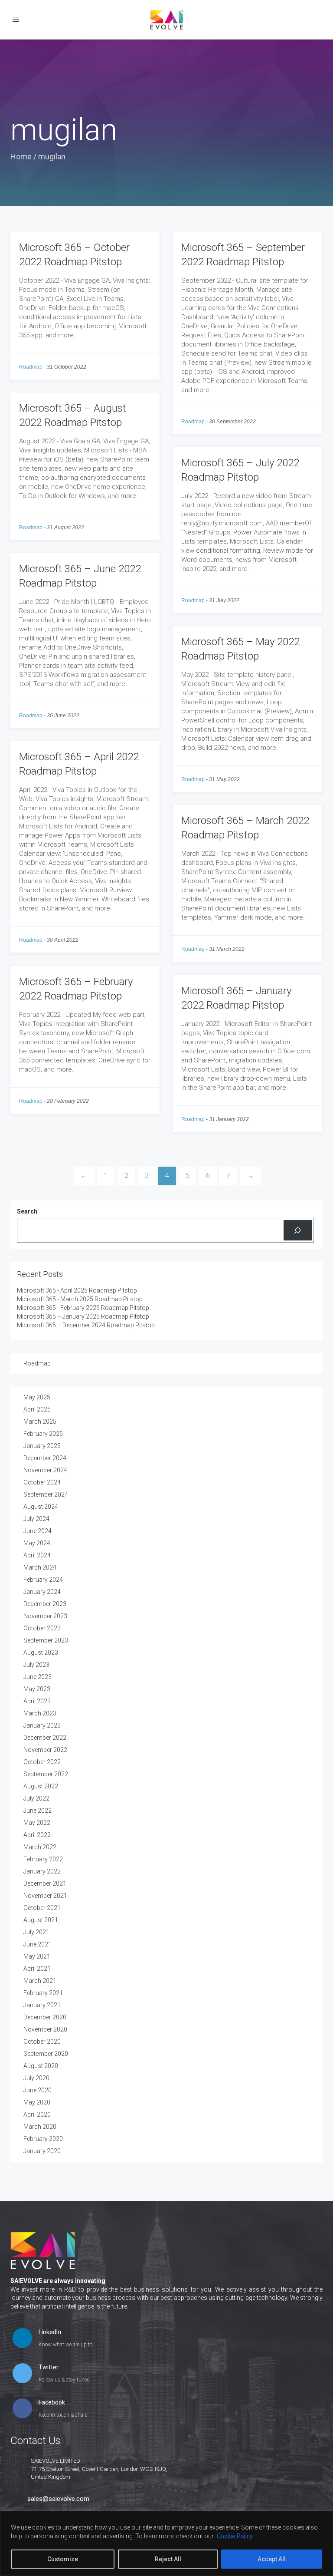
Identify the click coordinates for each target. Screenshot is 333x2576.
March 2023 (40, 1713)
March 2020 (40, 2127)
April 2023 (37, 1701)
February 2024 (43, 1580)
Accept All (272, 2559)
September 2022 (46, 1774)
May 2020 (37, 2102)
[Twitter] (22, 2374)
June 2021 (38, 1944)
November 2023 (45, 1616)
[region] (166, 2543)
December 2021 (45, 1883)
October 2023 (42, 1628)
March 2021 (40, 1981)
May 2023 (37, 1689)
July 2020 (36, 2078)
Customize (63, 2559)
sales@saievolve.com (58, 2499)
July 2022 (36, 1798)
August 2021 (41, 1920)
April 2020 (37, 2114)
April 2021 (37, 1969)
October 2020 (42, 2042)
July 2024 (36, 1519)
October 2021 (42, 1908)
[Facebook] (22, 2409)
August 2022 (41, 1786)
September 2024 (46, 1494)
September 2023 (46, 1640)
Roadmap (31, 367)
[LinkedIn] (22, 2339)
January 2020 (42, 2151)
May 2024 (37, 1543)
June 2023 (38, 1677)
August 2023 (41, 1652)
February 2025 (43, 1434)
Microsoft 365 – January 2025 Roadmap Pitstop (83, 1316)
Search (27, 1211)
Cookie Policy (235, 2536)
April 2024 (37, 1555)
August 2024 (41, 1507)
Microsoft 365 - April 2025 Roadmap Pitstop (77, 1290)
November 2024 (45, 1470)
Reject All (168, 2559)
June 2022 (38, 1811)
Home (21, 157)
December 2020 (45, 2017)
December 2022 (45, 1738)
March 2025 (40, 1422)
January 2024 (42, 1592)
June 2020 (38, 2090)
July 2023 (36, 1665)
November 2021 (45, 1896)
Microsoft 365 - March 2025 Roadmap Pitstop (80, 1299)
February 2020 (43, 2139)
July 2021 (36, 1932)
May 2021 (37, 1956)
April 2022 (37, 1835)
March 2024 (40, 1567)
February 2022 (43, 1859)
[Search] (298, 1230)
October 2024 (42, 1482)
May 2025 (37, 1397)
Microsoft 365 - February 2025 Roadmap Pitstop (83, 1308)
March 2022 (40, 1847)
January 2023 (42, 1725)
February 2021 (43, 1993)
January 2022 (42, 1871)
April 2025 (37, 1409)
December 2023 (45, 1604)
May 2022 (37, 1823)
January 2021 (42, 2005)
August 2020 (41, 2066)
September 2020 (46, 2054)
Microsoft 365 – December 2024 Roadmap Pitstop (86, 1325)
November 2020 (45, 2029)
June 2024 (38, 1531)
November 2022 (45, 1750)
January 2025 (42, 1446)
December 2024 (45, 1458)
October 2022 (42, 1762)
